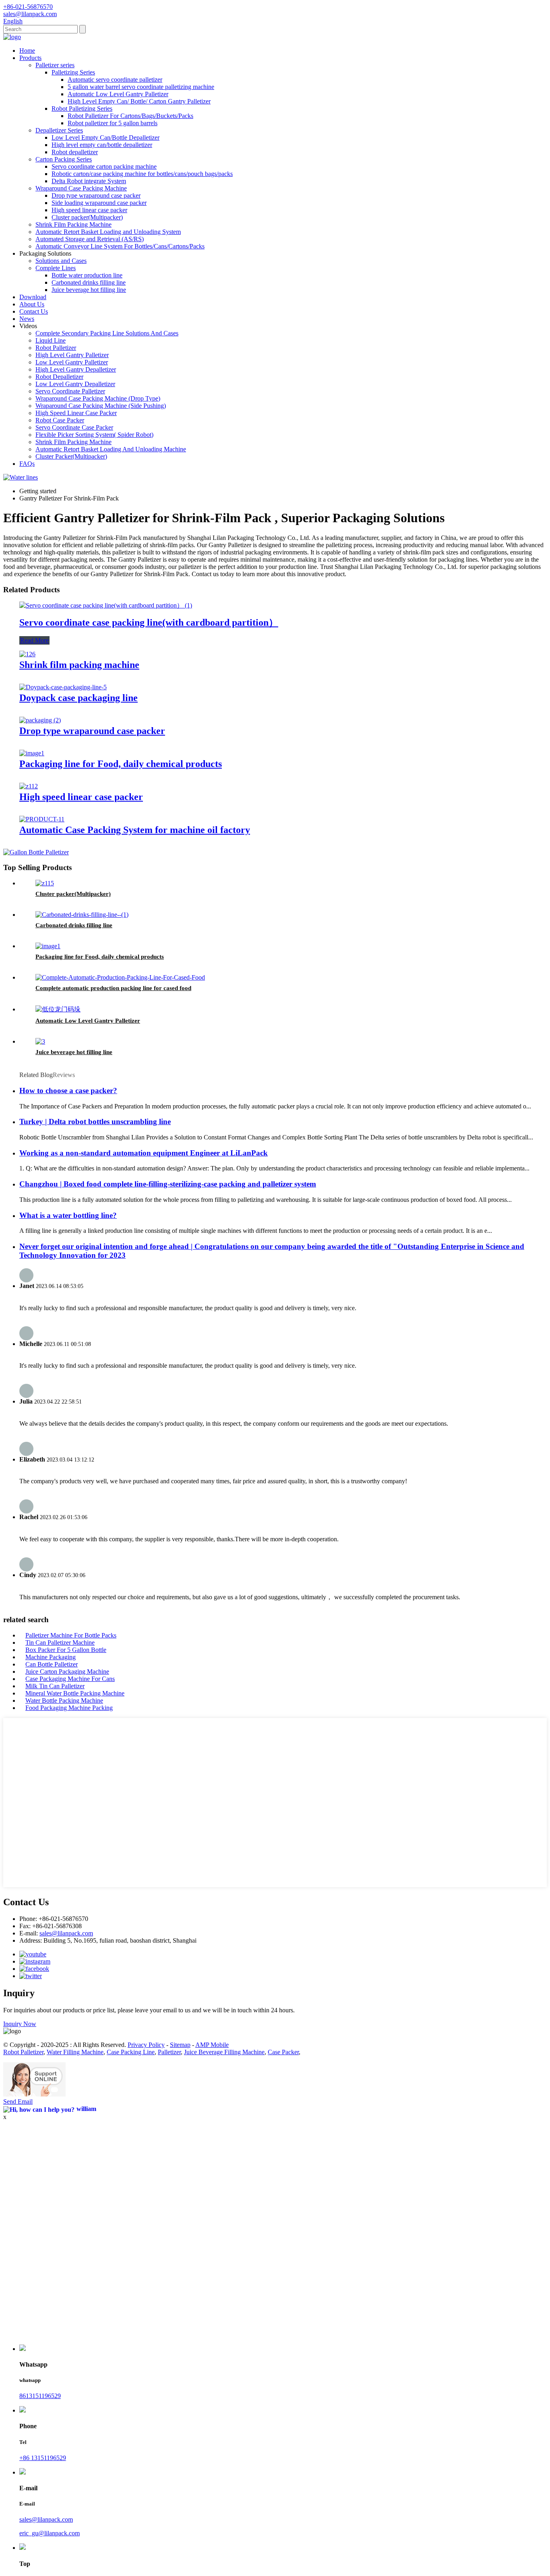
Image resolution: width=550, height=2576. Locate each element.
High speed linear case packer (89, 210)
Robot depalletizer (75, 152)
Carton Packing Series (64, 159)
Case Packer (283, 2052)
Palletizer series (55, 65)
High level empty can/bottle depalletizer (102, 145)
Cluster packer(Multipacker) (87, 217)
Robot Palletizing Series (82, 109)
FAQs (27, 464)
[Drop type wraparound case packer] (40, 720)
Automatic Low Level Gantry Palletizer (118, 94)
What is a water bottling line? (68, 1215)
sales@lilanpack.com (66, 1933)
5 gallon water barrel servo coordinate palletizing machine (141, 87)
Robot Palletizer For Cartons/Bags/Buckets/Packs (130, 116)
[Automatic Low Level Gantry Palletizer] (58, 1009)
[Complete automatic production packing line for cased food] (120, 977)
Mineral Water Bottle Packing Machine (75, 1693)
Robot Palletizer (56, 348)
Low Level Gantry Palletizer (72, 362)
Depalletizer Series (59, 130)
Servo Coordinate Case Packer (74, 427)
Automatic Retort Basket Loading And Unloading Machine (111, 449)
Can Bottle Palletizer (52, 1664)
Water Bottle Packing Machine (64, 1700)
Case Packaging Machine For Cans (70, 1679)
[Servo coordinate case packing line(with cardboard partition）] (106, 605)
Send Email (18, 2102)
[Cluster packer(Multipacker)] (45, 883)
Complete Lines (56, 268)
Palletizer (169, 2052)
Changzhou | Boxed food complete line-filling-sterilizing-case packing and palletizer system (168, 1184)
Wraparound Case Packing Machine (81, 188)
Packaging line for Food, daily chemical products (121, 764)
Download (33, 297)
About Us (32, 304)
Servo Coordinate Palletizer (70, 391)
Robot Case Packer (60, 420)
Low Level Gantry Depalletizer (75, 384)
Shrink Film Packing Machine (73, 224)
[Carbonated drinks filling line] (82, 915)
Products (30, 58)
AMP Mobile (212, 2045)
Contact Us (34, 311)
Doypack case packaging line (79, 698)
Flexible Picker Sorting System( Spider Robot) (94, 435)
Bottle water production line (87, 275)
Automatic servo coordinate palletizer (115, 80)
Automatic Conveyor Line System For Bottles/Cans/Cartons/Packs (120, 246)
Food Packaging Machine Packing (69, 1708)
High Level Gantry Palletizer (72, 355)
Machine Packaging (51, 1657)
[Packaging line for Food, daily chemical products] (32, 753)
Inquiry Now (20, 2024)
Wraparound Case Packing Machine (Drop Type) (98, 398)
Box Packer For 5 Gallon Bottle (66, 1650)
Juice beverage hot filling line (89, 290)
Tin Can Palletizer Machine (60, 1643)
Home (27, 51)
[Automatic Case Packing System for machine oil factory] (42, 819)
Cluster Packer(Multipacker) (71, 456)
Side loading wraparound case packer (99, 203)
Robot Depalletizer (59, 377)
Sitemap (180, 2045)
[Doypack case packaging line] (63, 687)
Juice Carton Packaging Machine (67, 1672)
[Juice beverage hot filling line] (40, 1041)
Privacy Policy (146, 2045)
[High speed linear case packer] (29, 786)
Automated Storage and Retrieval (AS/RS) (90, 239)
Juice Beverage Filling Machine (224, 2052)
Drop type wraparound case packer (96, 195)
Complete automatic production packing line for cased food (113, 988)
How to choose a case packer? (68, 1091)
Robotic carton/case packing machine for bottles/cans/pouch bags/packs (142, 174)
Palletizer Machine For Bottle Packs (71, 1635)
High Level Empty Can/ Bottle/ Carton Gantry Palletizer (139, 101)
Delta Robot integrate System (89, 181)
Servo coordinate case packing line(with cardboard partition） (149, 622)
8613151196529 (40, 2396)
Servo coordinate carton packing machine (104, 166)
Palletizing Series (73, 72)
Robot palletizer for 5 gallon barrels (113, 123)
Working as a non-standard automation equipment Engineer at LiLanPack (144, 1153)
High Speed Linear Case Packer (76, 413)
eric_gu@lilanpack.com (50, 2533)
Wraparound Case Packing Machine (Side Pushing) (101, 406)
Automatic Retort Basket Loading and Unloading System (108, 232)
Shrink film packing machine (79, 665)
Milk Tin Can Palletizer (55, 1686)
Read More (34, 640)
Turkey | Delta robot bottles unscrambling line (95, 1122)
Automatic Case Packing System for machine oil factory (135, 830)
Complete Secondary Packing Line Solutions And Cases (107, 333)
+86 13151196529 (43, 2458)
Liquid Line (51, 340)
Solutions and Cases (61, 261)
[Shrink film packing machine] (27, 654)
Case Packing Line (131, 2052)
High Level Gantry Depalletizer (76, 369)
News (27, 319)
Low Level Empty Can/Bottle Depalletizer (105, 137)
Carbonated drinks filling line (89, 282)
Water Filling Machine (75, 2052)
